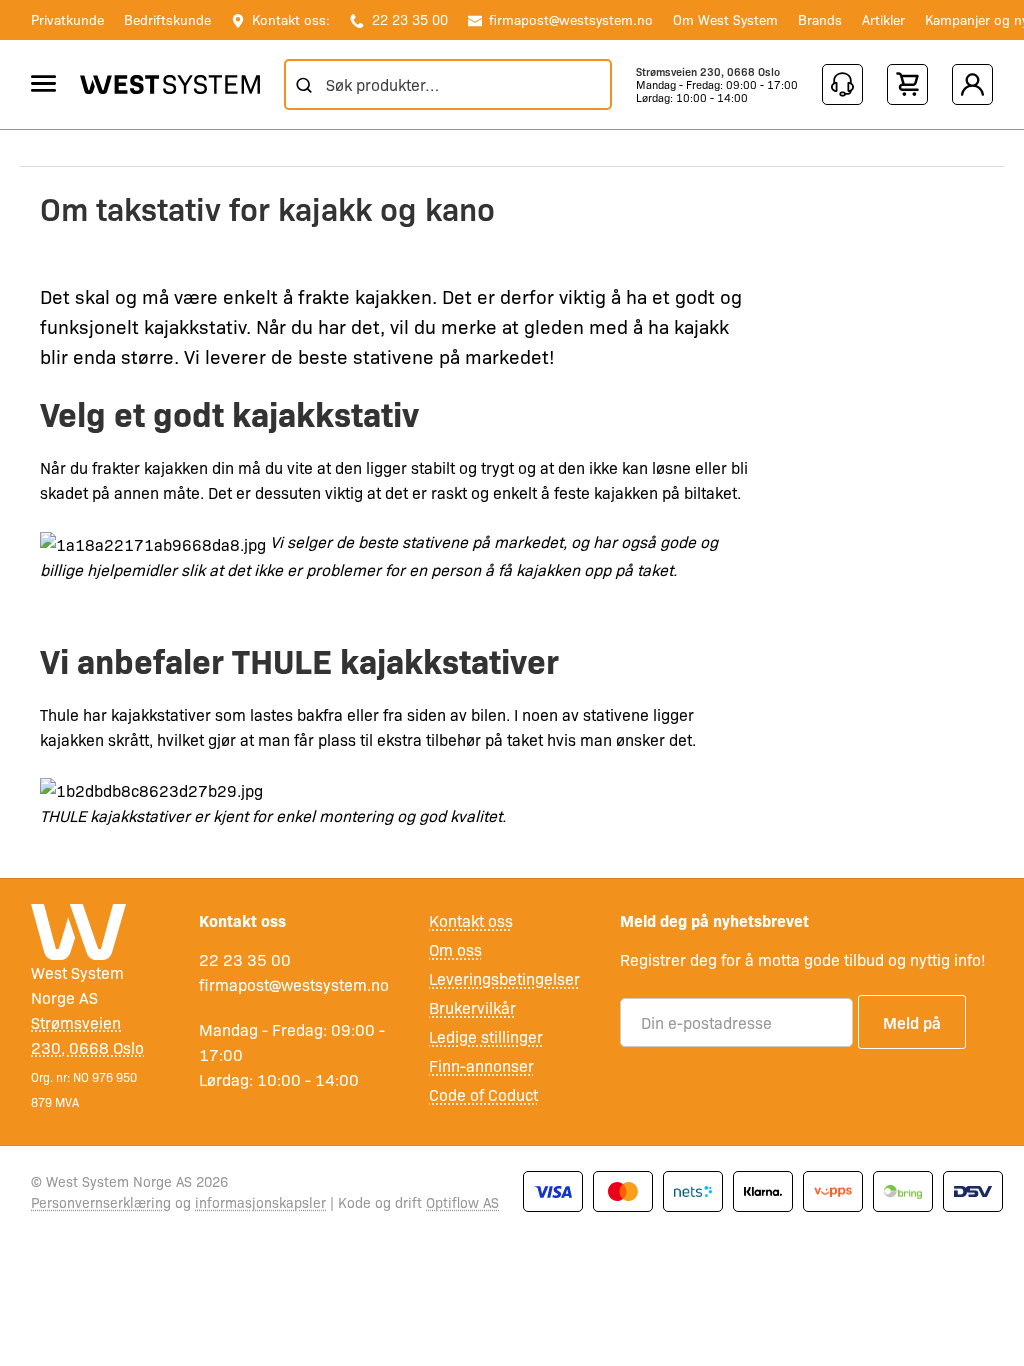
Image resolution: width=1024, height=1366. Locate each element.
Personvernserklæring (101, 1202)
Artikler (883, 19)
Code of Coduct (483, 1094)
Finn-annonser (481, 1065)
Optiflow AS (462, 1202)
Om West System (725, 19)
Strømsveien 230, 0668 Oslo (708, 71)
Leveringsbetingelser (504, 978)
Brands (820, 19)
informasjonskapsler (260, 1202)
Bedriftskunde (167, 19)
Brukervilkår (472, 1007)
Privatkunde (67, 19)
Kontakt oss (471, 920)
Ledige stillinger (486, 1036)
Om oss (455, 949)
